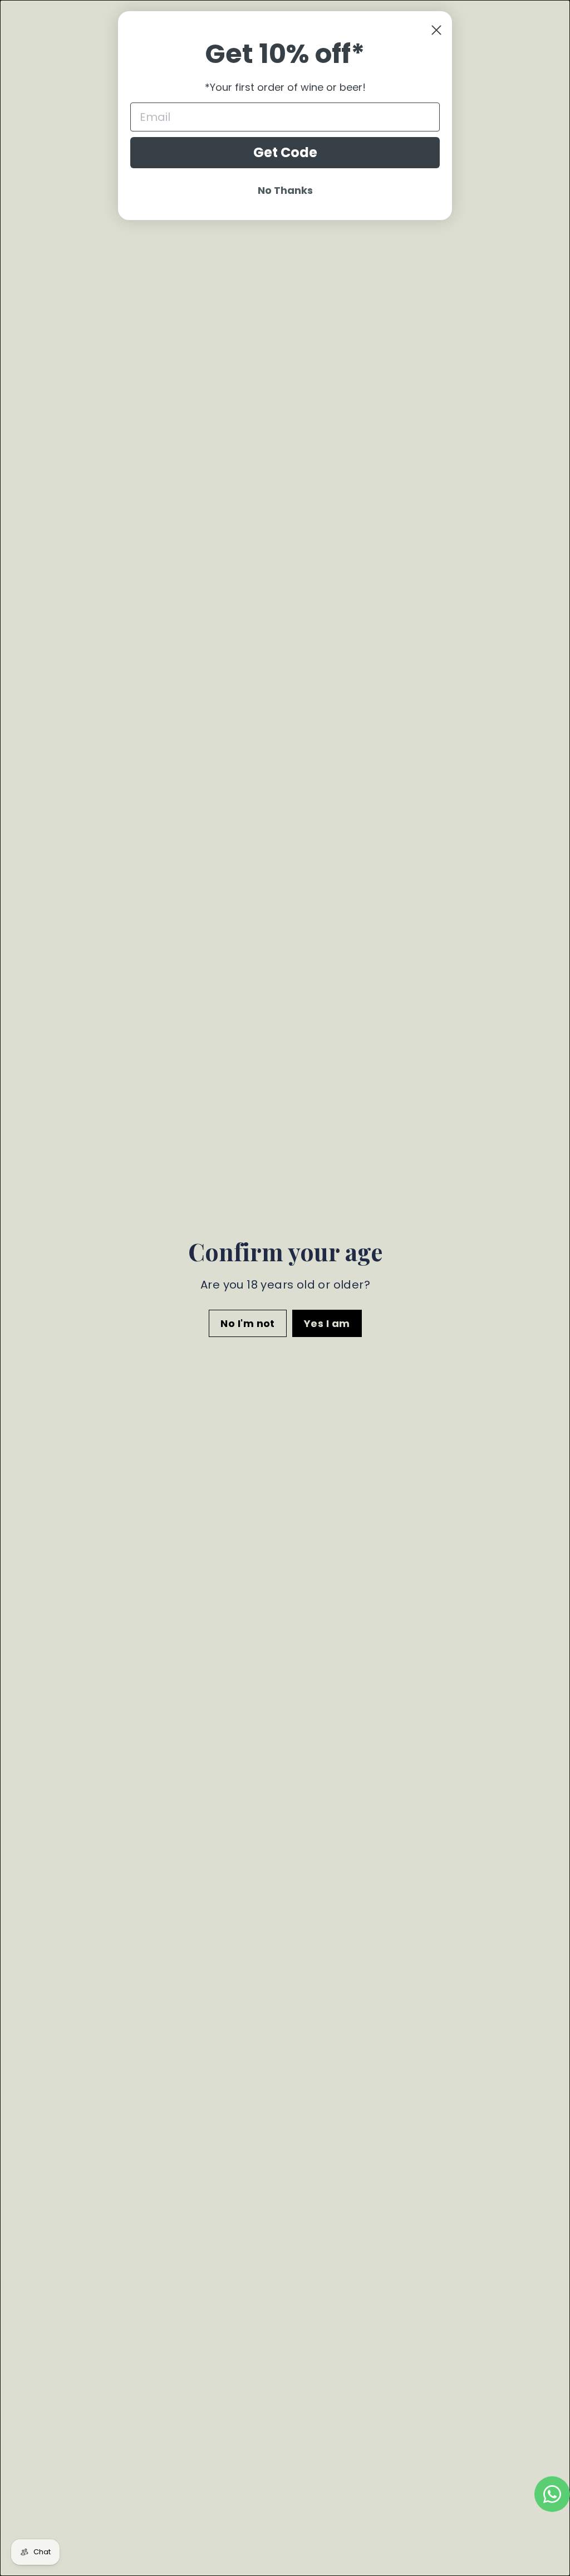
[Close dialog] (436, 30)
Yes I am (326, 1323)
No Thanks (285, 190)
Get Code (285, 152)
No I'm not (248, 1323)
